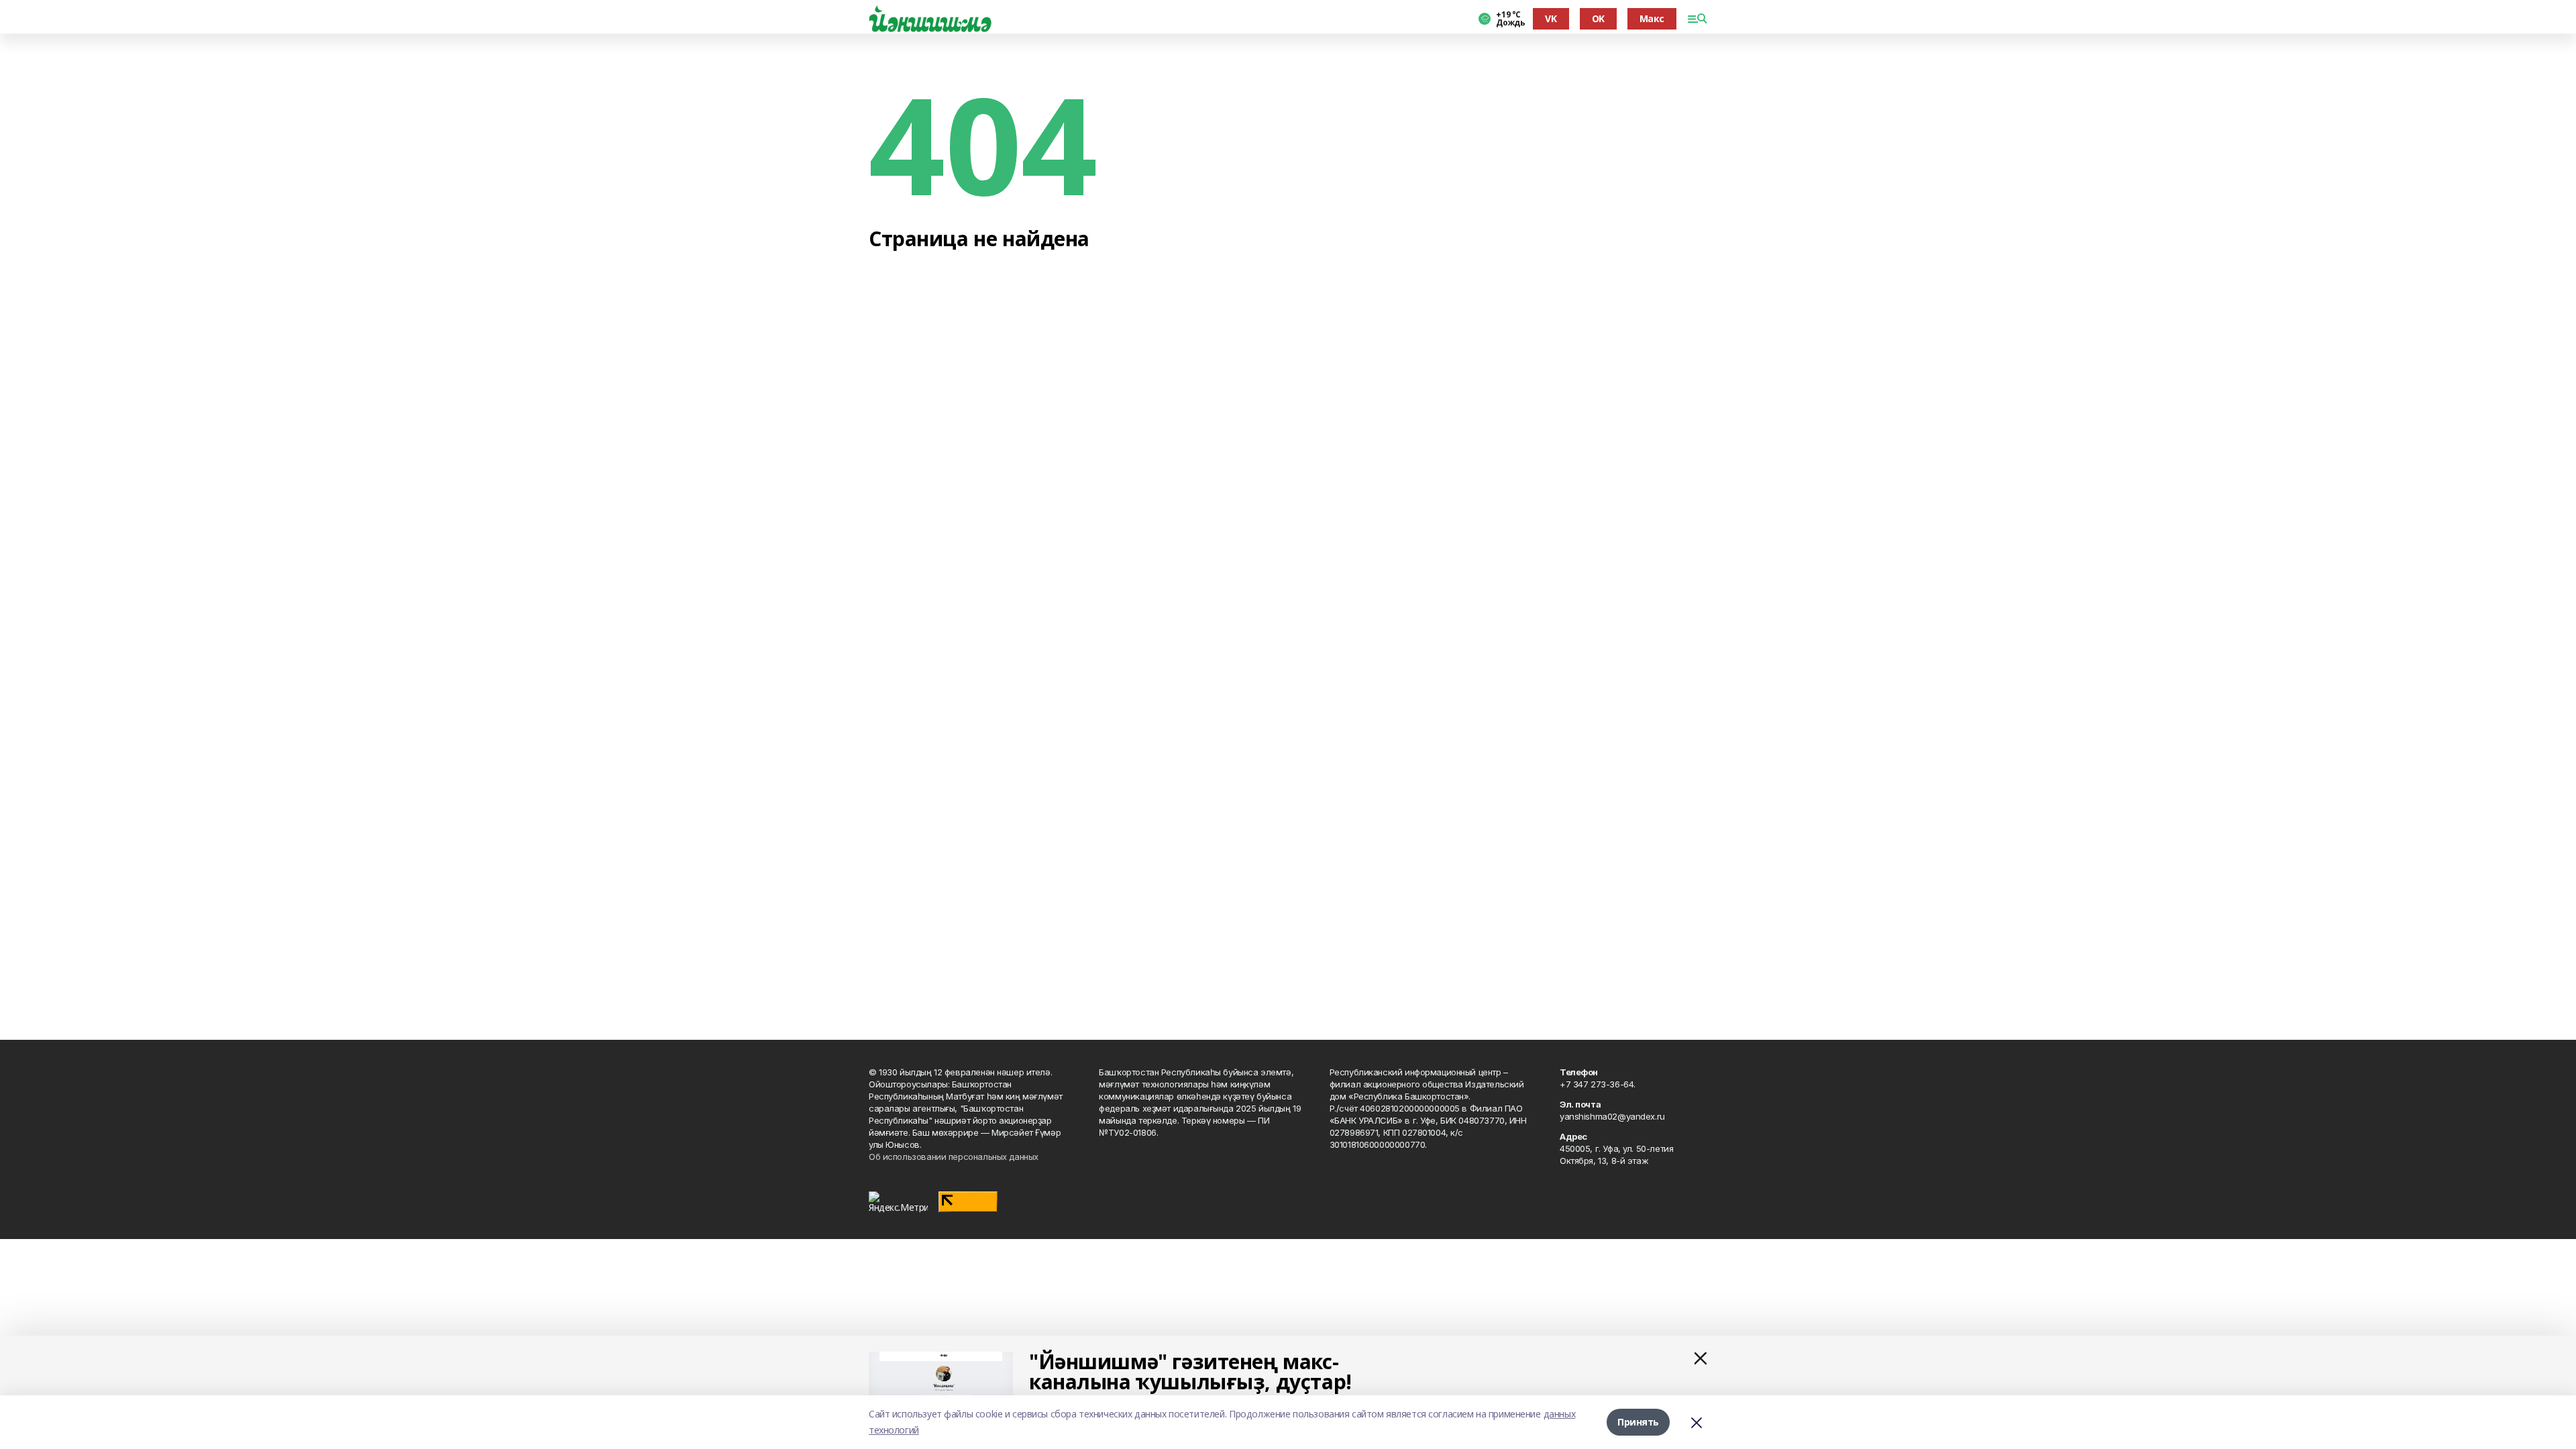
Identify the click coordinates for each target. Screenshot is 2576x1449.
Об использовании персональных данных (954, 1157)
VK (1551, 18)
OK (1598, 18)
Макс (1652, 18)
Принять (1638, 1422)
